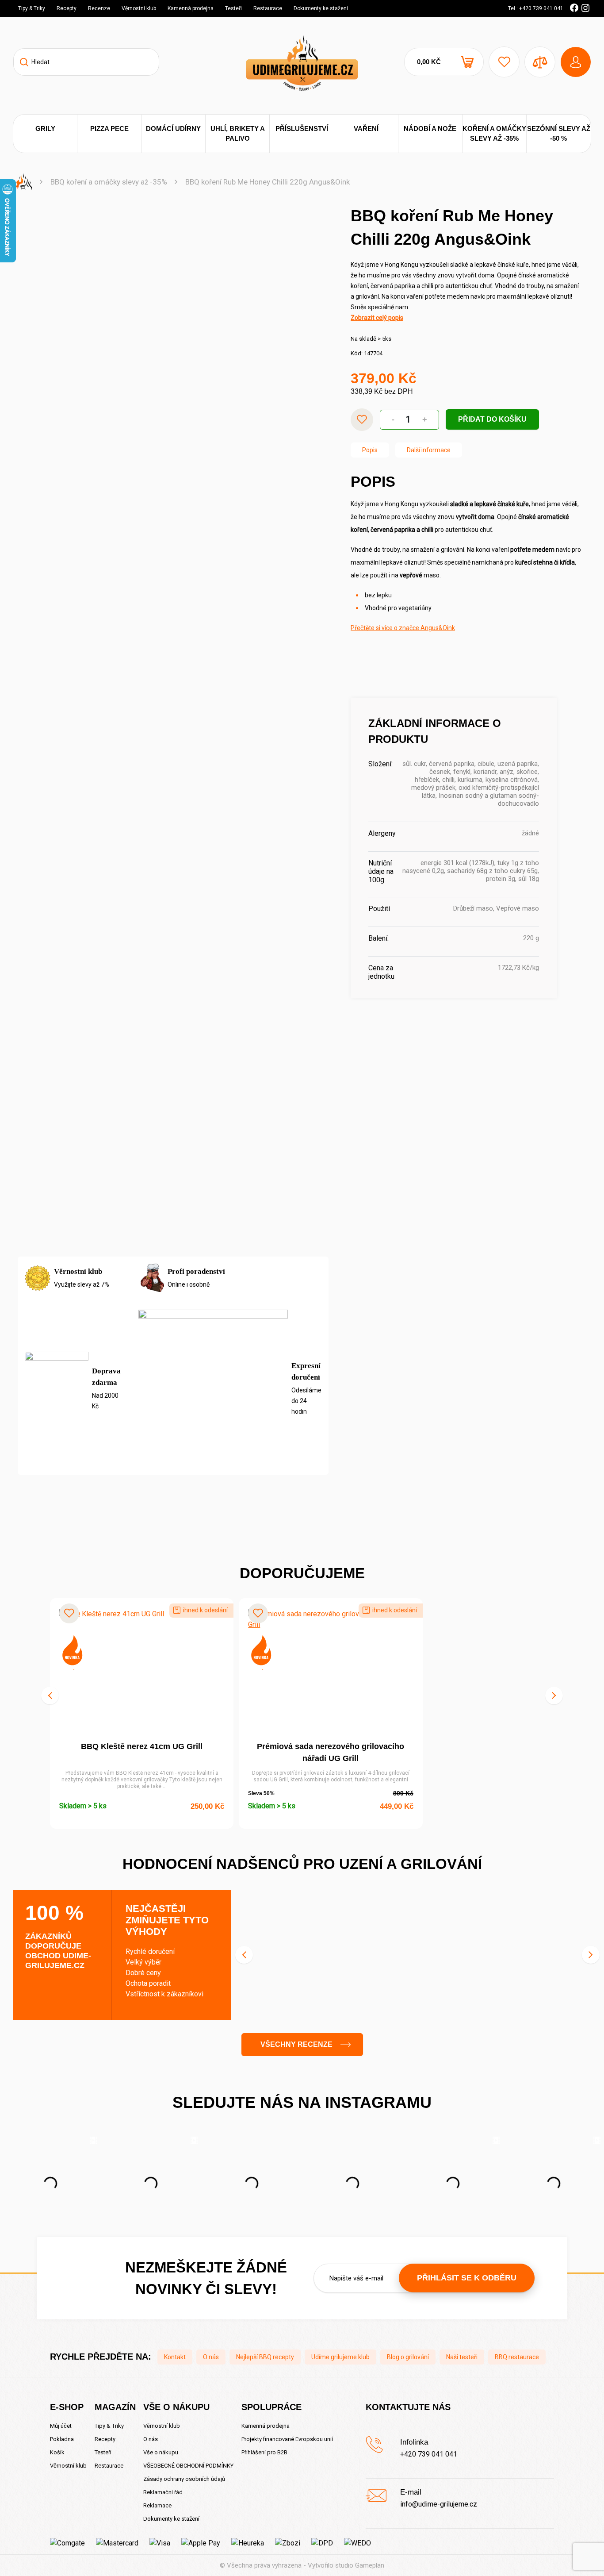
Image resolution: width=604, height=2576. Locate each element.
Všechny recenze (296, 2044)
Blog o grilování (408, 2357)
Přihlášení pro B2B (264, 2452)
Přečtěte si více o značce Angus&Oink (403, 628)
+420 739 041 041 (429, 2454)
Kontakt (175, 2357)
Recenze (99, 8)
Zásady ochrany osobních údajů (184, 2479)
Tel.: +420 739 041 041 (536, 8)
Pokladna (62, 2439)
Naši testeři (462, 2357)
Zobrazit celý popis (377, 318)
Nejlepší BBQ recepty (265, 2357)
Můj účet (61, 2426)
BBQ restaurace (517, 2357)
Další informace (429, 450)
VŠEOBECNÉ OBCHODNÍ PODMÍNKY (188, 2466)
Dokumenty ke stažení (321, 8)
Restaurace (268, 8)
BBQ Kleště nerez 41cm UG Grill (142, 1746)
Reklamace (157, 2505)
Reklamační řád (163, 2492)
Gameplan (370, 2565)
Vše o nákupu (161, 2452)
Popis (370, 450)
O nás (211, 2357)
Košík (57, 2452)
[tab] (370, 450)
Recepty (67, 8)
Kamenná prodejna (191, 8)
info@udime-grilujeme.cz (439, 2504)
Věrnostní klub (139, 8)
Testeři (233, 8)
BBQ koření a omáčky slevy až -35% (109, 182)
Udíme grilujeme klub (340, 2357)
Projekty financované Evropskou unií (287, 2439)
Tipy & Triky (32, 8)
